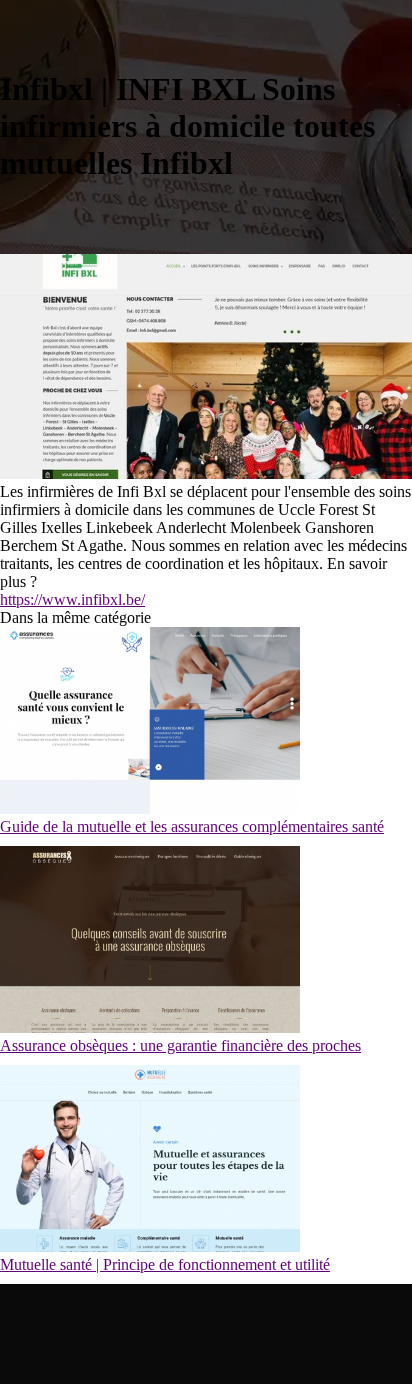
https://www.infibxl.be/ (72, 599)
